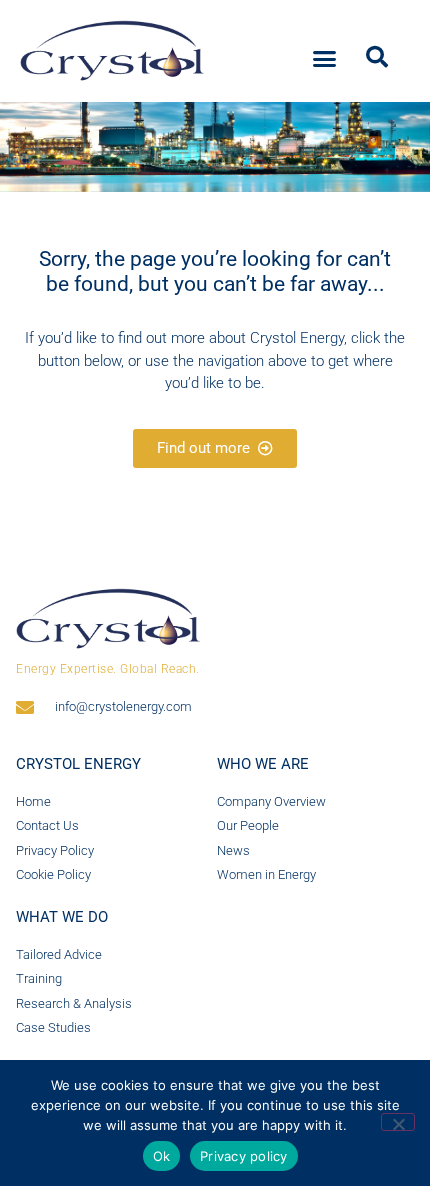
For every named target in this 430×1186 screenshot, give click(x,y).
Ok (162, 1156)
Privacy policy (244, 1156)
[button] (325, 59)
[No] (398, 1122)
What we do (62, 917)
